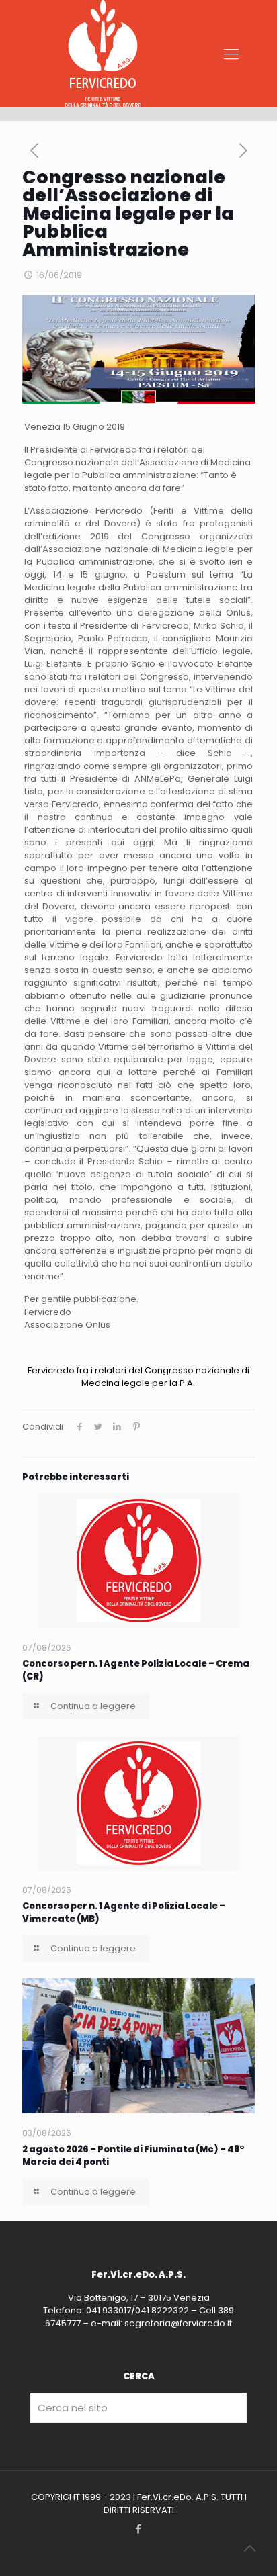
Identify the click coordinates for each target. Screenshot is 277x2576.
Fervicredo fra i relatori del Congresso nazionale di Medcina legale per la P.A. (138, 1377)
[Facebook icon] (139, 2529)
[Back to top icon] (249, 2548)
